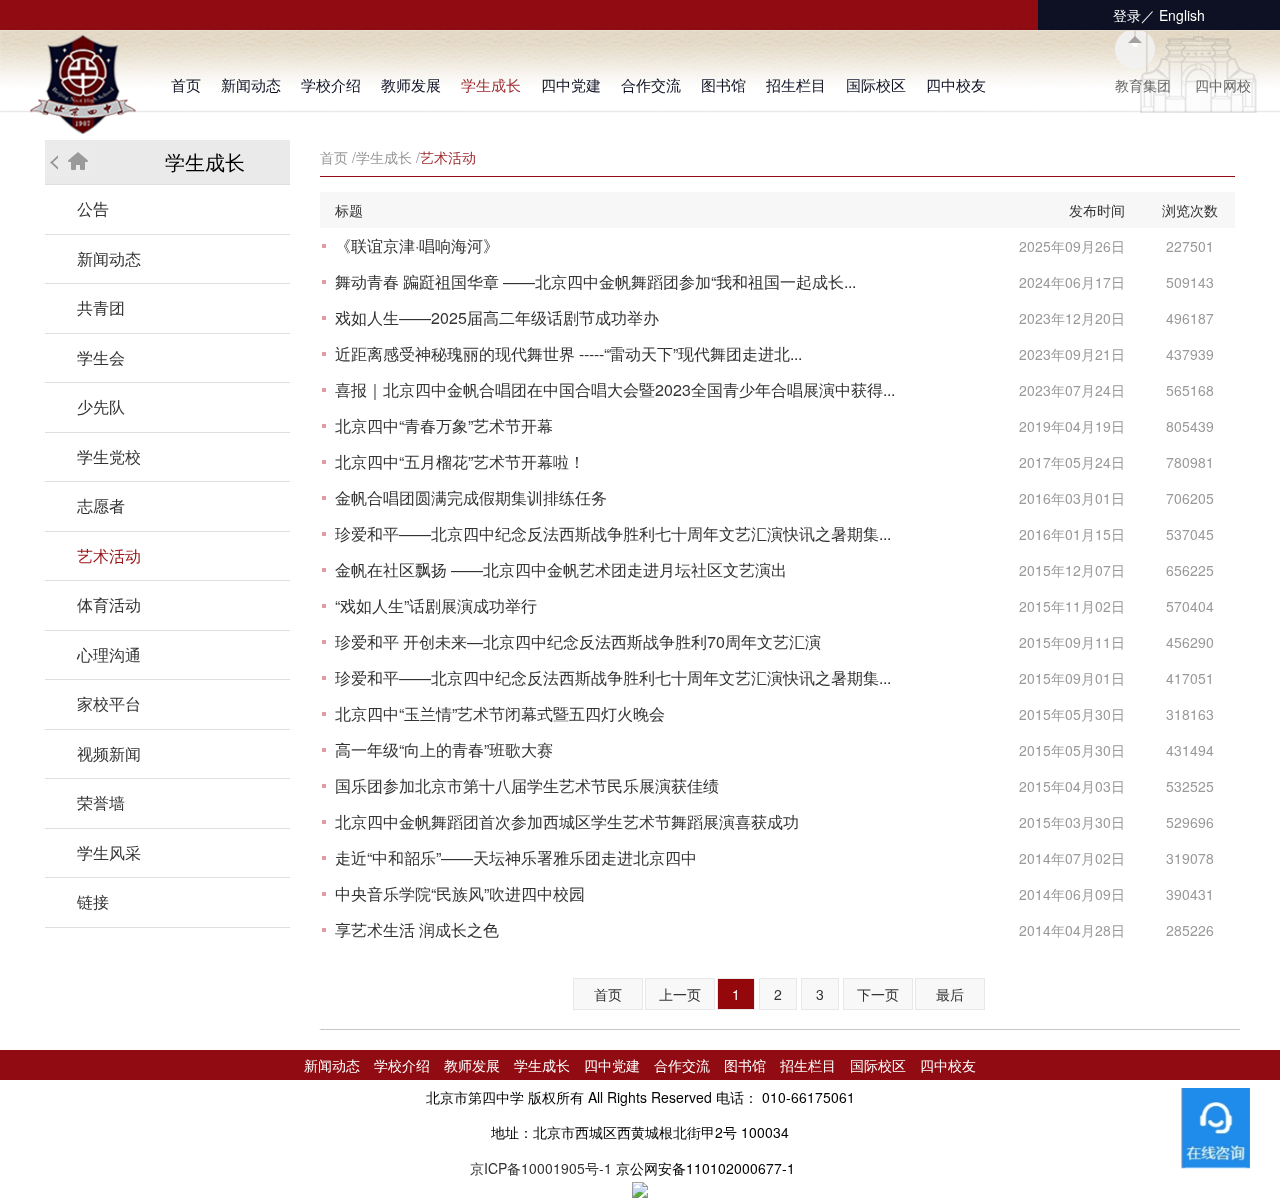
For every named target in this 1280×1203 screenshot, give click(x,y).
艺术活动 (109, 555)
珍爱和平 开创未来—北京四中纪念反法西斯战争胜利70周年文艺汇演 (578, 641)
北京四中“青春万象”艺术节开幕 (444, 425)
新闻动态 (251, 84)
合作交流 (651, 84)
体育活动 (109, 604)
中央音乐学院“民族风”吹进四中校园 (460, 893)
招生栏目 (796, 84)
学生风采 (109, 852)
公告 (93, 208)
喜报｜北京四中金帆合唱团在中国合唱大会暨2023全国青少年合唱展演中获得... (615, 389)
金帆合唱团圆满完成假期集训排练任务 (471, 497)
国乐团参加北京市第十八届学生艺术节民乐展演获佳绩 (527, 785)
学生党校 (109, 456)
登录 (1127, 15)
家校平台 (109, 703)
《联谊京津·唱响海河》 (417, 245)
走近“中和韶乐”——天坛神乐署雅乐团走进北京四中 (516, 857)
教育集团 (1143, 85)
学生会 (101, 357)
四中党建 (571, 84)
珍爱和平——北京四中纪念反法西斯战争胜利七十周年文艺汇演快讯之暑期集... (613, 533)
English (1182, 15)
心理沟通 (109, 654)
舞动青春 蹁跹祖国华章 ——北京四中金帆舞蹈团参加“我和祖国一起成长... (595, 281)
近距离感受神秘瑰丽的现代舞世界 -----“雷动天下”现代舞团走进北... (568, 353)
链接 (93, 901)
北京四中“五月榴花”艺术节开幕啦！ (460, 461)
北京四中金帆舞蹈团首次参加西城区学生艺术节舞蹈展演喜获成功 (567, 821)
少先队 (101, 406)
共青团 (101, 307)
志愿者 (101, 505)
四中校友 (956, 84)
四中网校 (1223, 85)
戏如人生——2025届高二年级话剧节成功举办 (497, 317)
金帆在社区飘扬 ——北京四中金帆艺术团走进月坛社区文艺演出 (561, 569)
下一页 (878, 994)
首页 (186, 84)
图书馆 (723, 84)
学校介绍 (331, 84)
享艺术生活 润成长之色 (417, 929)
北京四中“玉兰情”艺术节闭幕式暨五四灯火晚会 (500, 713)
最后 (950, 994)
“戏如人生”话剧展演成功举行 (436, 605)
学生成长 (491, 84)
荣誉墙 (101, 802)
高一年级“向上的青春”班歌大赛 (444, 749)
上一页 (680, 994)
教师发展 (411, 84)
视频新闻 (109, 753)
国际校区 (876, 84)
